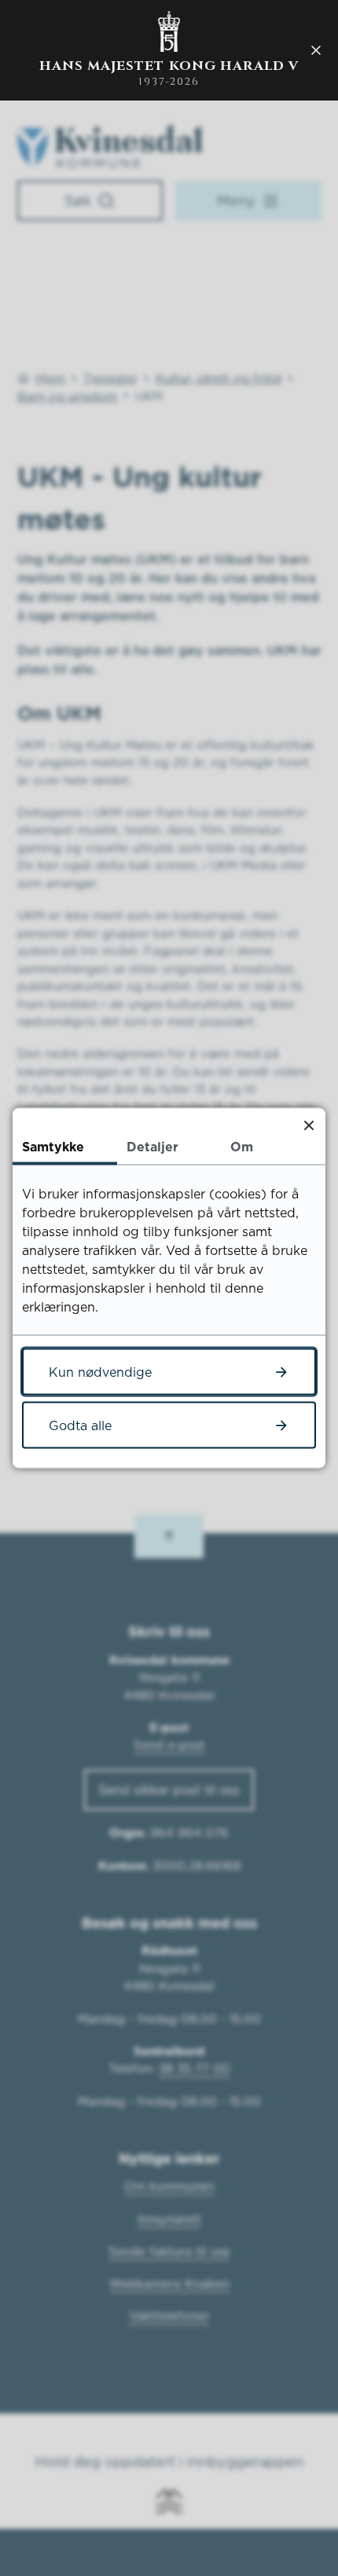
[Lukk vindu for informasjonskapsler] (309, 1125)
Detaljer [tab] (152, 1147)
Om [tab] (242, 1147)
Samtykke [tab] (53, 1147)
